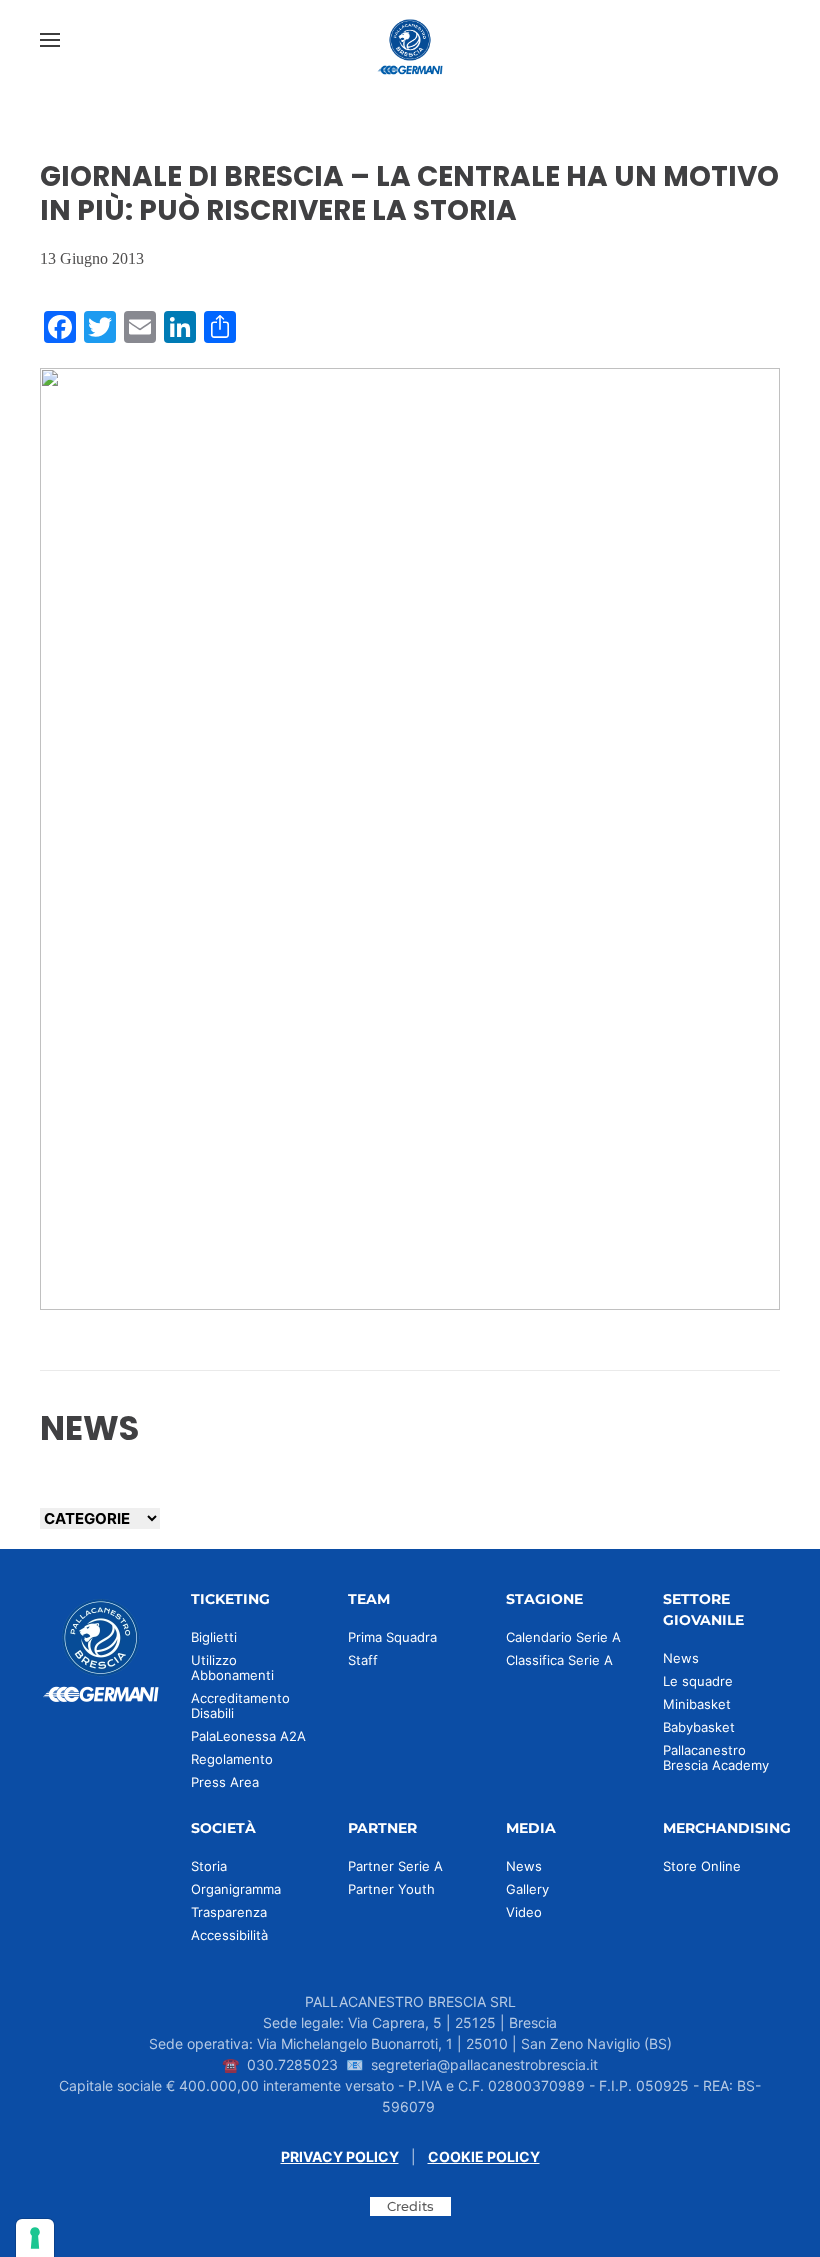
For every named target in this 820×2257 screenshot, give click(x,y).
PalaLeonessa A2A (248, 1736)
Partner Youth (391, 1889)
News (681, 1658)
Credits (410, 2206)
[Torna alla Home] (410, 40)
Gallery (527, 1889)
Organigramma (236, 1889)
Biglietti (214, 1637)
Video (524, 1912)
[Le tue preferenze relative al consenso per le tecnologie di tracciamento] (35, 2238)
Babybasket (699, 1727)
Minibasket (697, 1704)
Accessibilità (229, 1935)
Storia (209, 1866)
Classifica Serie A (559, 1660)
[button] (50, 40)
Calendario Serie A (563, 1637)
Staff (363, 1660)
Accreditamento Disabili (240, 1705)
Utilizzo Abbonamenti (232, 1667)
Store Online (702, 1866)
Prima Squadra (392, 1637)
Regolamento (232, 1759)
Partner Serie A (395, 1866)
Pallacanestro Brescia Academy (716, 1757)
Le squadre (698, 1681)
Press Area (225, 1782)
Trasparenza (229, 1912)
